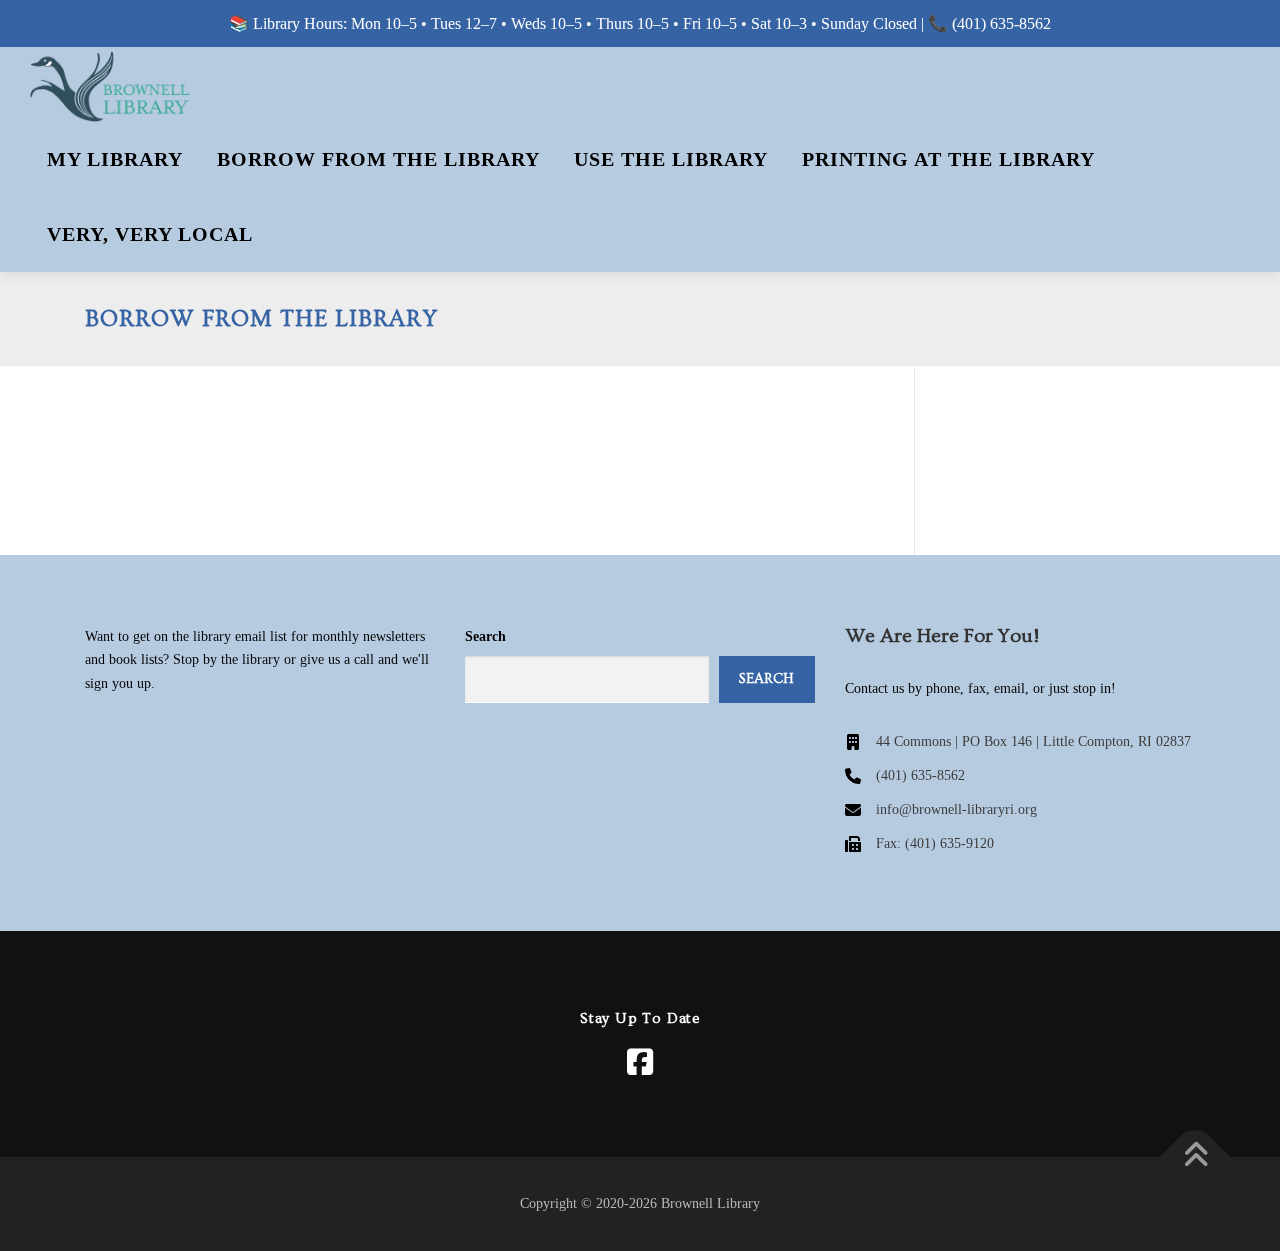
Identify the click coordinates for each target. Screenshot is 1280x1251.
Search (485, 636)
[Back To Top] (1195, 1157)
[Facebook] (640, 1062)
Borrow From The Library (378, 159)
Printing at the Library (948, 159)
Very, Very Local (150, 234)
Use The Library (671, 159)
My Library (115, 159)
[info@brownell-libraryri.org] (941, 810)
